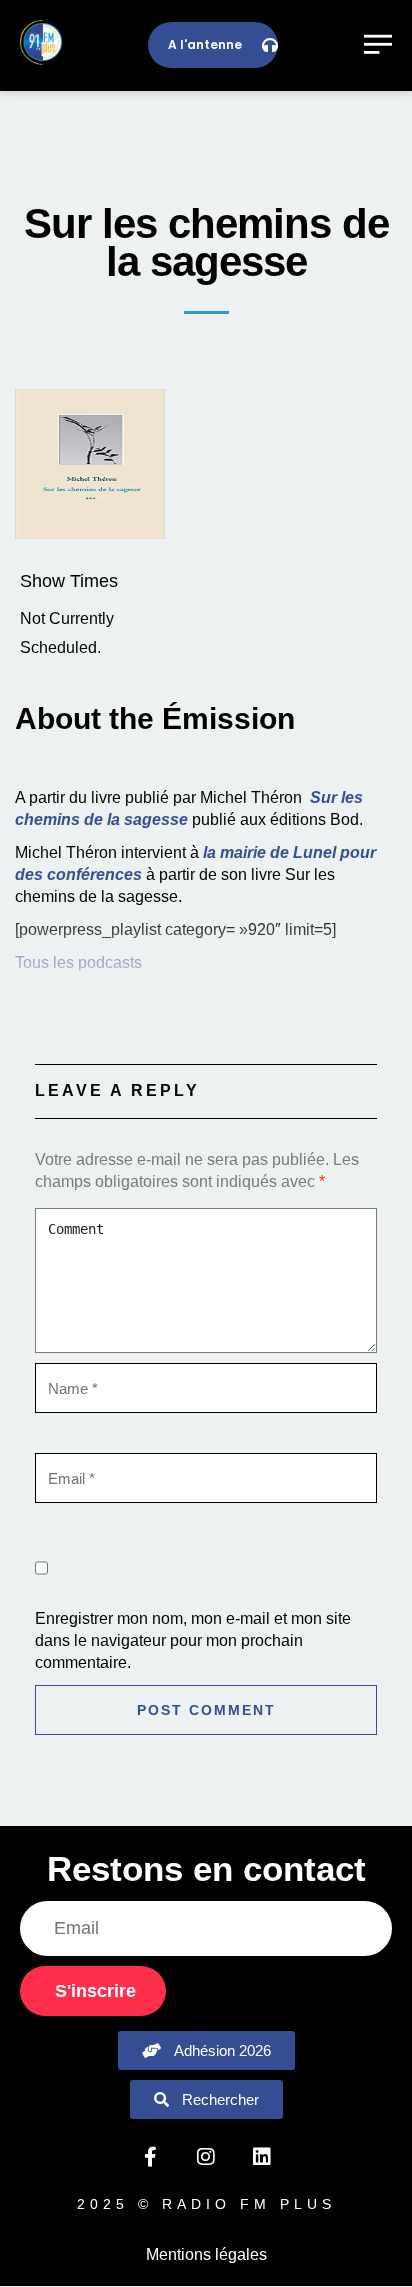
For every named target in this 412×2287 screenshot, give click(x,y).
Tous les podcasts (78, 962)
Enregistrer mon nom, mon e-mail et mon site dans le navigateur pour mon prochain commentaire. (193, 1640)
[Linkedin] (262, 2157)
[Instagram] (206, 2157)
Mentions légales (206, 2254)
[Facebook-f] (150, 2157)
